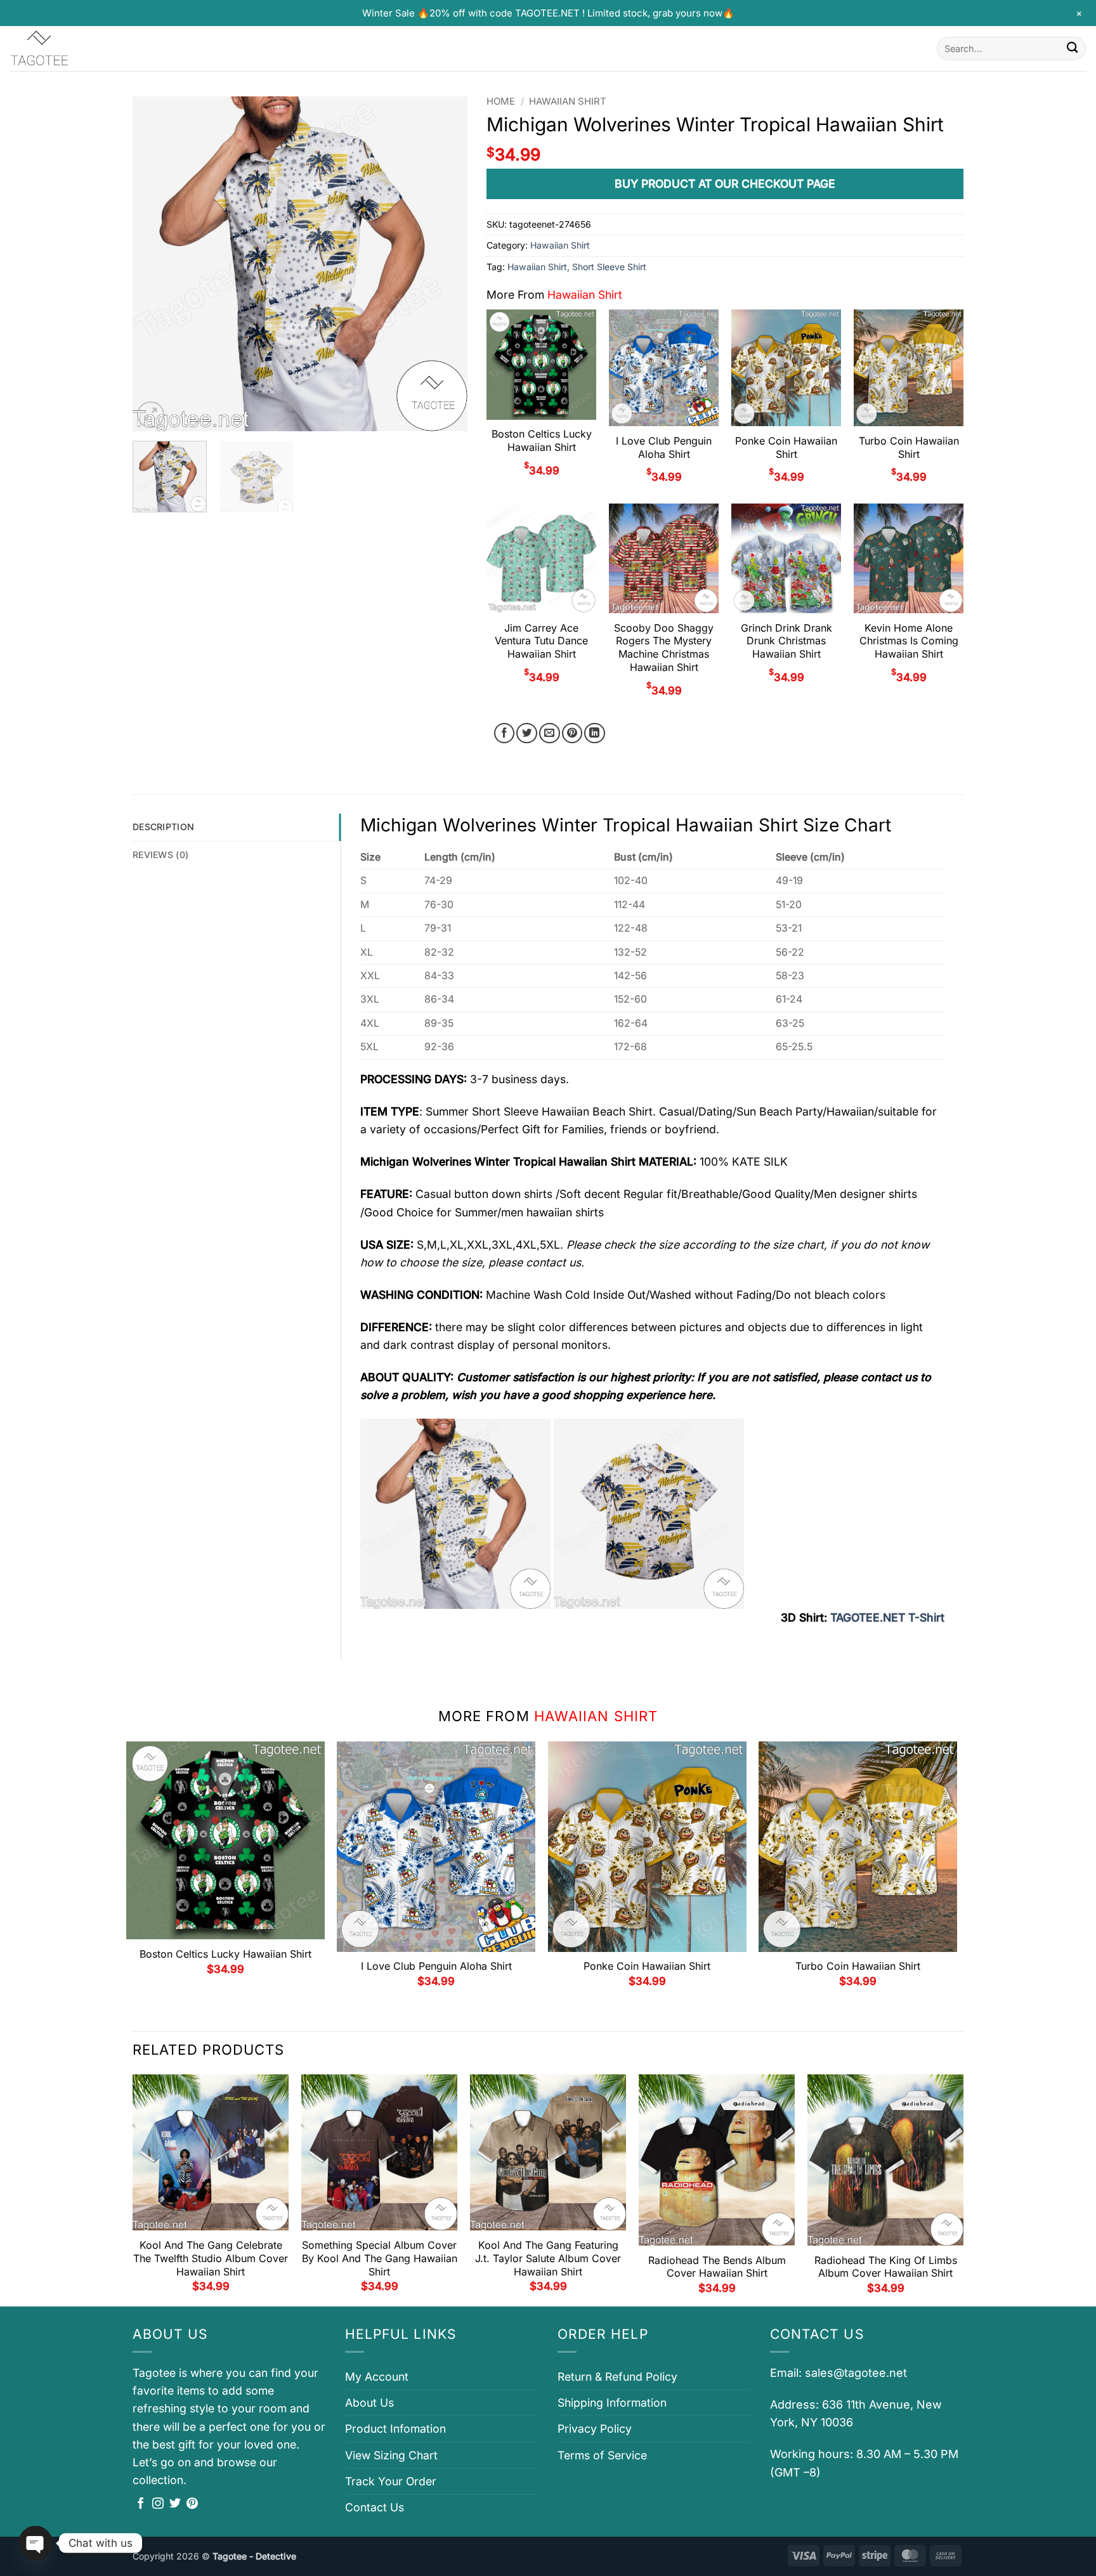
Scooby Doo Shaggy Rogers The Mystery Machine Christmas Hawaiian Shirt (664, 647)
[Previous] (155, 264)
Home (501, 101)
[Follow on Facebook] (141, 2504)
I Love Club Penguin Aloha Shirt (664, 447)
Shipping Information (612, 2403)
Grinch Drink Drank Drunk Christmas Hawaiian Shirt (786, 641)
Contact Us (375, 2507)
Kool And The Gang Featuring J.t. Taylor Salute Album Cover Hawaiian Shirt (548, 2258)
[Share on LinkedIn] (595, 733)
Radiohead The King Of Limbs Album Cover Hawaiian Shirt (886, 2267)
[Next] (445, 264)
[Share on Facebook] (505, 733)
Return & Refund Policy (617, 2377)
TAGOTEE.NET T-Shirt (887, 1617)
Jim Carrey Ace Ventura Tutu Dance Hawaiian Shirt (541, 641)
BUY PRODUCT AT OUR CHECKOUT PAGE (725, 184)
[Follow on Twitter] (175, 2504)
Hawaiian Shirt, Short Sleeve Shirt (577, 267)
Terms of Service (602, 2455)
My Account (377, 2377)
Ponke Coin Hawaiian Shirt (786, 447)
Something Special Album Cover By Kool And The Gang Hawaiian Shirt (380, 2258)
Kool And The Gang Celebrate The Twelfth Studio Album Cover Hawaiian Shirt (211, 2258)
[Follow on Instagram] (158, 2504)
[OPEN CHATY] (36, 2543)
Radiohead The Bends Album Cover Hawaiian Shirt (717, 2267)
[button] (151, 415)
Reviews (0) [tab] (160, 855)
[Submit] (1072, 49)
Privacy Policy (595, 2429)
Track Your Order (391, 2481)
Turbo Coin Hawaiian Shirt (909, 447)
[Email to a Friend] (550, 733)
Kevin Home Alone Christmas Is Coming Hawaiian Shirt (909, 641)
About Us (369, 2403)
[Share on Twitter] (527, 733)
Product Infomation (395, 2429)
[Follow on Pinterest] (192, 2504)
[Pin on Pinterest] (572, 733)
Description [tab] (163, 827)
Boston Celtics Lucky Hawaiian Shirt (542, 440)
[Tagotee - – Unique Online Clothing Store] (73, 49)
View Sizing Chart (391, 2455)
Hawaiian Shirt (568, 101)
